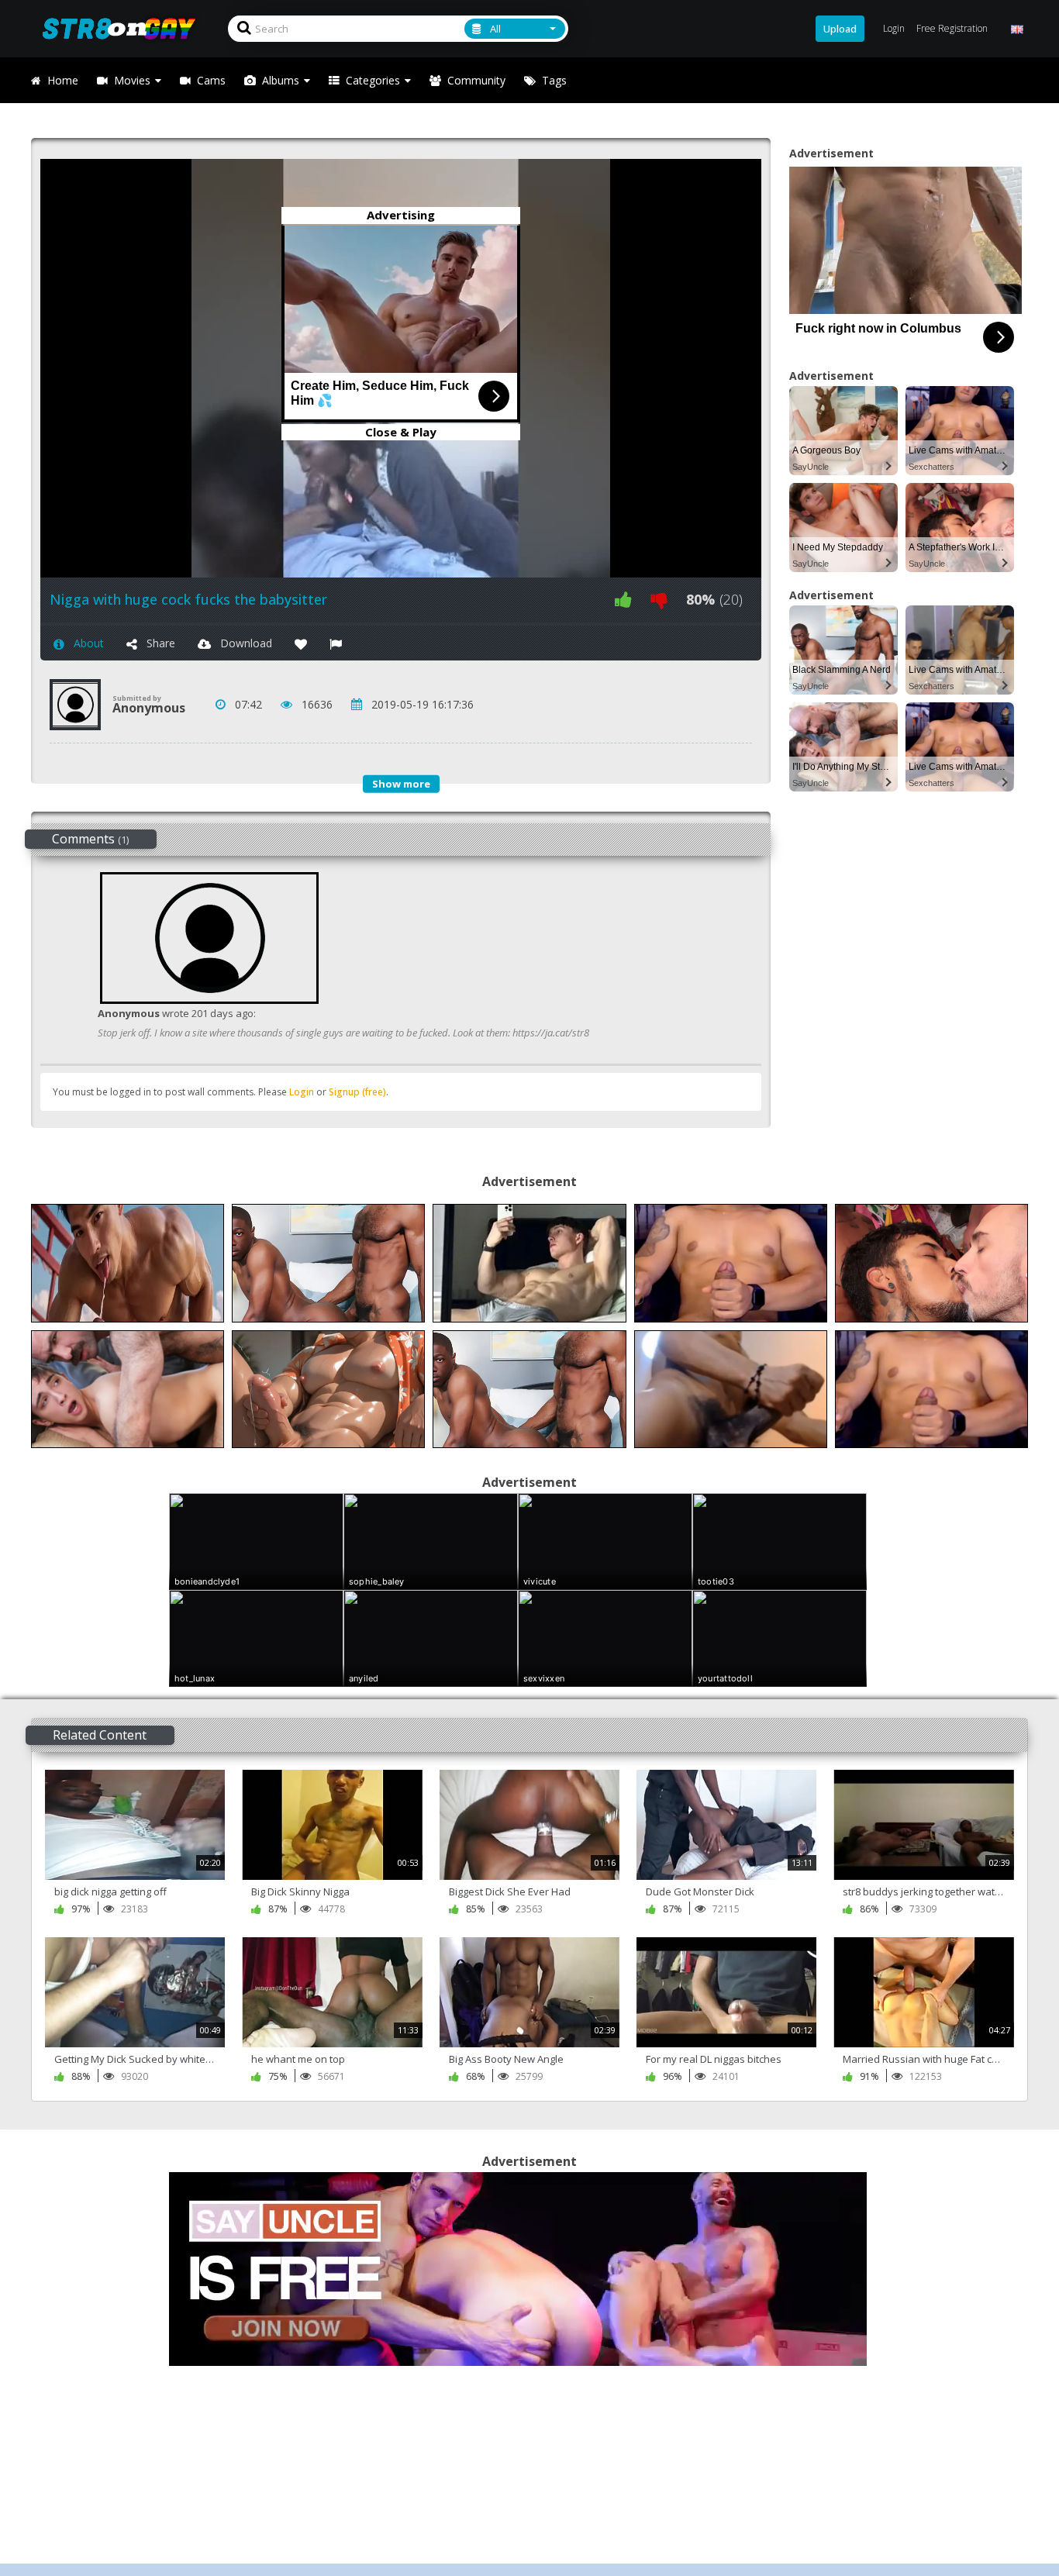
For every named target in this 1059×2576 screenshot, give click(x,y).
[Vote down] (659, 600)
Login (302, 1092)
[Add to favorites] (301, 643)
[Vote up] (623, 600)
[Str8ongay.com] (124, 28)
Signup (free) (357, 1092)
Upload (840, 29)
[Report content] (336, 643)
